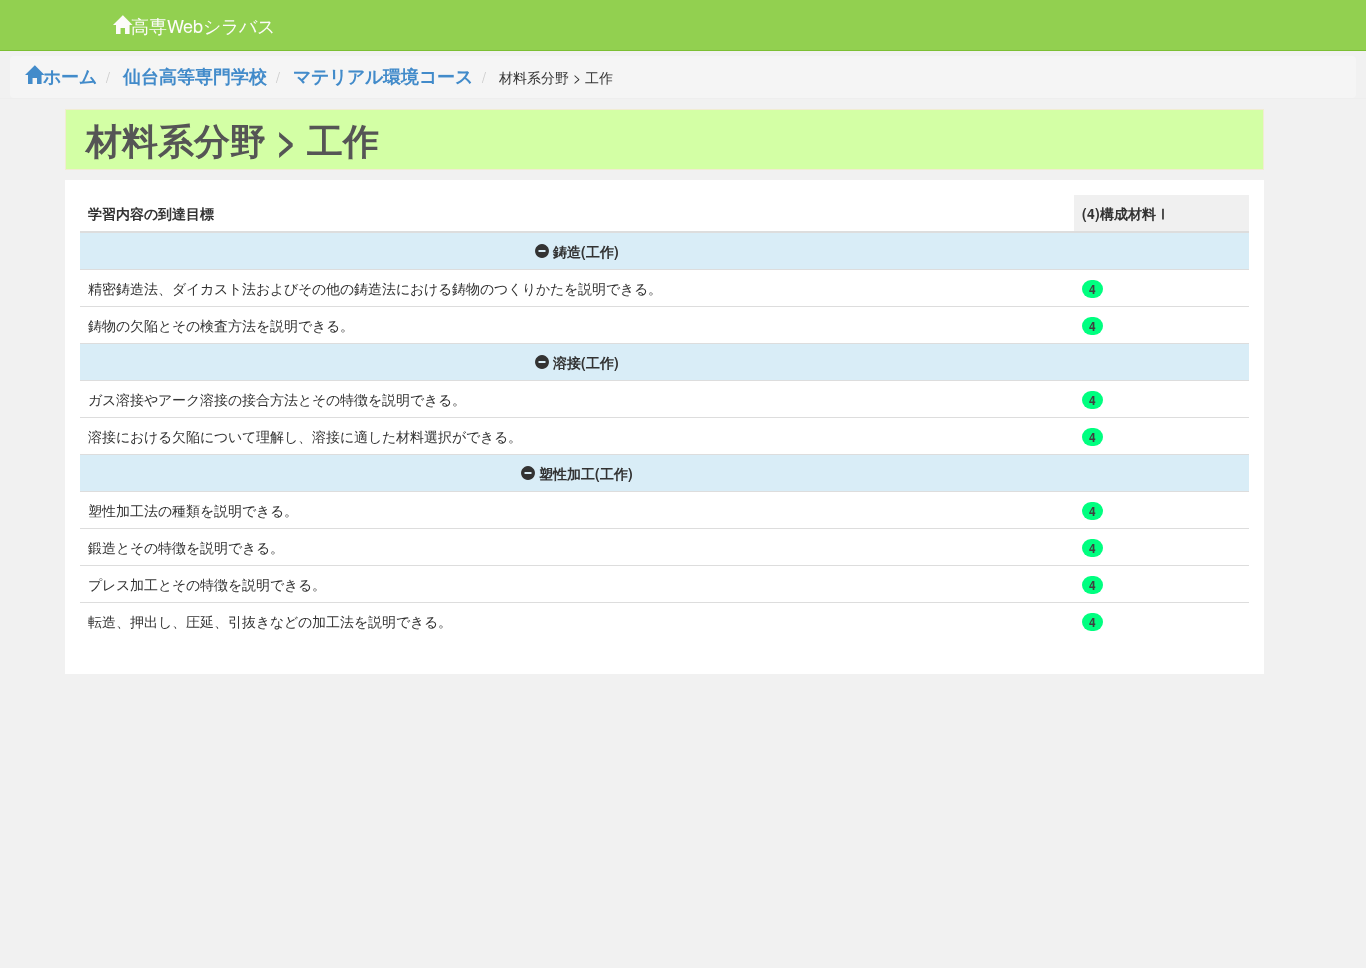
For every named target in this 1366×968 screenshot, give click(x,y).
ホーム (70, 76)
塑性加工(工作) (586, 473)
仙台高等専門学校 (195, 76)
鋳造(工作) (586, 251)
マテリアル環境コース (383, 76)
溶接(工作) (586, 362)
